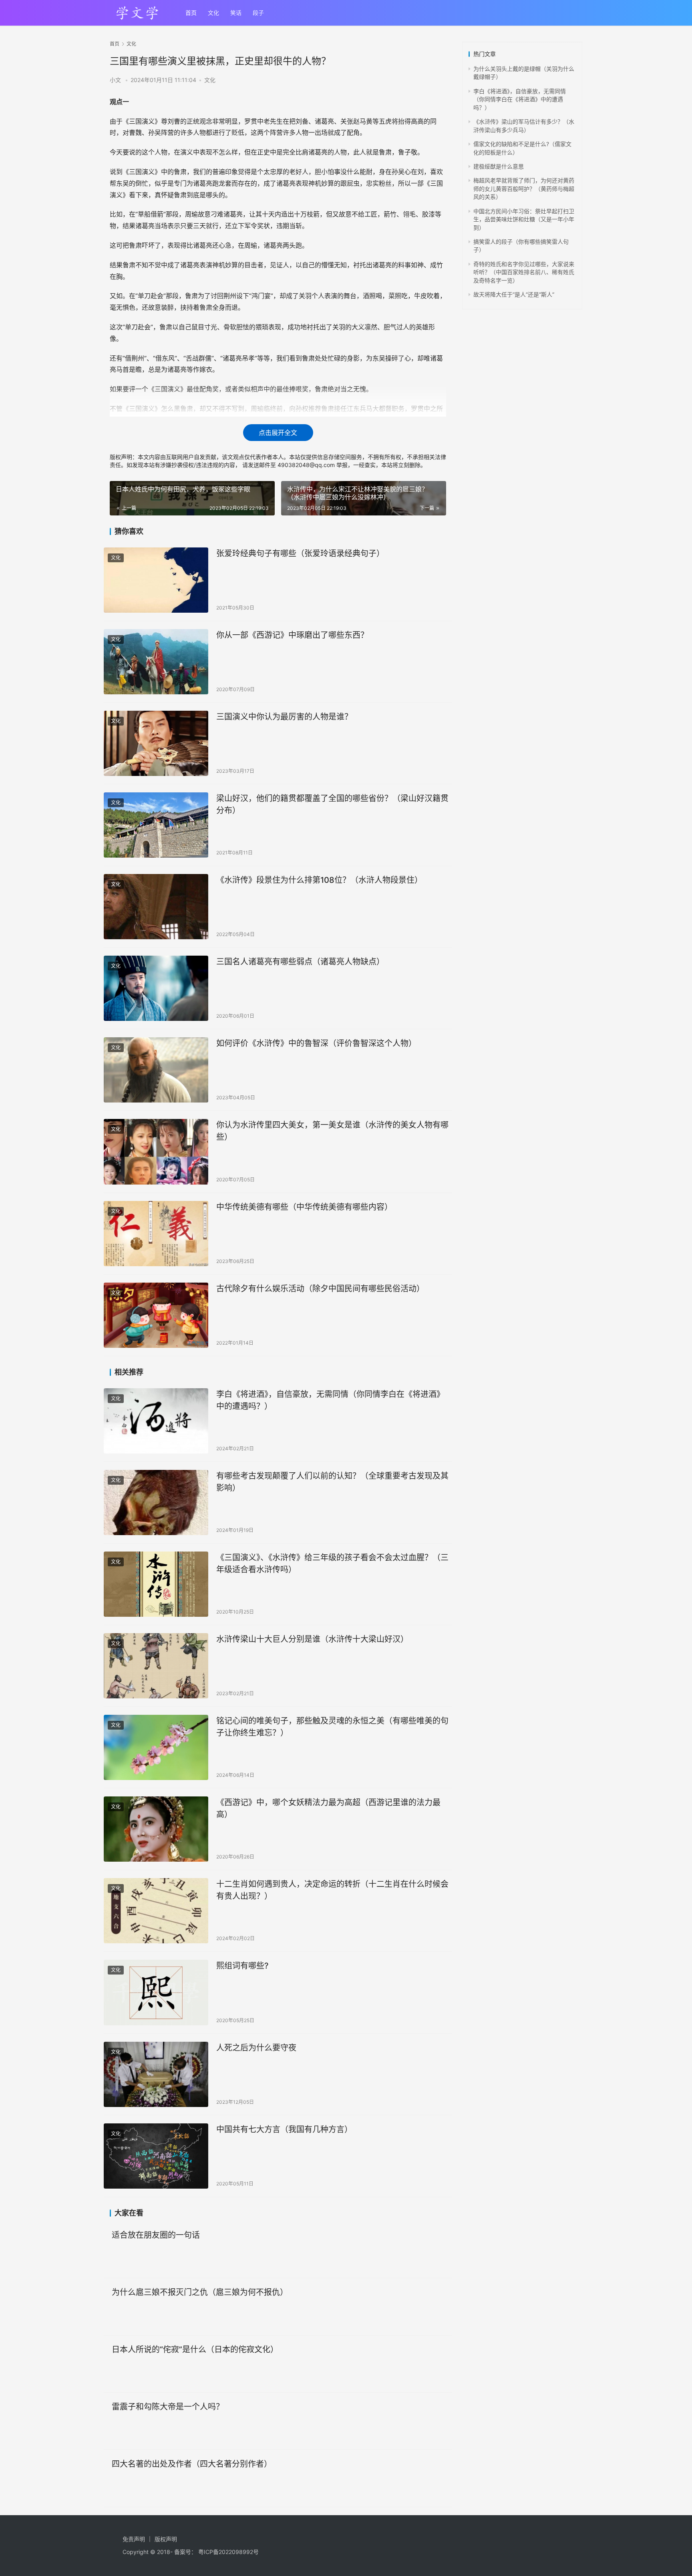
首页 (191, 13)
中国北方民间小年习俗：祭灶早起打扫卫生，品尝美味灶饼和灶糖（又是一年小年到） (524, 219)
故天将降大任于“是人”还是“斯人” (514, 294)
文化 (213, 13)
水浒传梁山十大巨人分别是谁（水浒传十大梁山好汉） (312, 1639)
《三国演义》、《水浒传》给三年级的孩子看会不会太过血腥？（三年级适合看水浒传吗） (332, 1563)
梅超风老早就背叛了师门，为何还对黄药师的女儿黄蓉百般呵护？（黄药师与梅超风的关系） (524, 188)
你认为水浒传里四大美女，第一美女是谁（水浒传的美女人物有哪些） (332, 1131)
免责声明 (134, 2539)
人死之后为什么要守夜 (256, 2048)
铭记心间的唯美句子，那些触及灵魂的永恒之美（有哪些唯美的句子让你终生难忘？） (332, 1727)
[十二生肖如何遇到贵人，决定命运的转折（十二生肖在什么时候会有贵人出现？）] (156, 1911)
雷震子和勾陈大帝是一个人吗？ (168, 2407)
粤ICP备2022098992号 (228, 2552)
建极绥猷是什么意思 (499, 166)
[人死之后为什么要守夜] (156, 2074)
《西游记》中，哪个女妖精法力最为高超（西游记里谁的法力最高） (328, 1808)
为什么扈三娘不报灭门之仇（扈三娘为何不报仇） (200, 2292)
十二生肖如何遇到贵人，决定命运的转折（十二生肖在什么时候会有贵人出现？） (332, 1890)
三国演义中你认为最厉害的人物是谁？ (284, 717)
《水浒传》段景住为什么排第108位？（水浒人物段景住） (319, 880)
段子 (258, 13)
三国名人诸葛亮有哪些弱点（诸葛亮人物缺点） (300, 962)
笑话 (236, 13)
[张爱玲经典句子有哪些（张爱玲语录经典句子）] (156, 580)
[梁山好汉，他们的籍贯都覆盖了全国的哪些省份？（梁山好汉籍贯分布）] (156, 825)
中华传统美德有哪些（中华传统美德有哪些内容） (304, 1207)
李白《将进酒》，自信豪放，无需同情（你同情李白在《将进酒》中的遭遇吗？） (330, 1400)
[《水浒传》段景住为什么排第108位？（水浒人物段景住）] (156, 907)
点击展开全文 (278, 433)
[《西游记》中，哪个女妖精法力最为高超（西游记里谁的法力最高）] (156, 1829)
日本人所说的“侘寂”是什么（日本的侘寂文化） (195, 2349)
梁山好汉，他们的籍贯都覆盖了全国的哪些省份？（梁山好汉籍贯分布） (332, 804)
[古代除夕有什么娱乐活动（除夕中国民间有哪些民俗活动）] (156, 1315)
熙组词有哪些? (242, 1966)
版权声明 (166, 2539)
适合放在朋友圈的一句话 (156, 2235)
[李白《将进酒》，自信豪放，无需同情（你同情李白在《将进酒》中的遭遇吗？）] (156, 1421)
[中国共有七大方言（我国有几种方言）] (156, 2156)
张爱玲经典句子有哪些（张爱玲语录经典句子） (300, 553)
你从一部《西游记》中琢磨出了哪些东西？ (292, 635)
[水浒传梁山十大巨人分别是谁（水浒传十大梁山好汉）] (156, 1666)
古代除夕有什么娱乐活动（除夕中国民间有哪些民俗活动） (320, 1289)
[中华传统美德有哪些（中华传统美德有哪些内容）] (156, 1234)
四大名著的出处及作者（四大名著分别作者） (192, 2464)
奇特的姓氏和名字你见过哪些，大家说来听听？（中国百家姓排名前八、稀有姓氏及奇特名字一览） (524, 272)
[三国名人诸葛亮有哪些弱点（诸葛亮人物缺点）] (156, 988)
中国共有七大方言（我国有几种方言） (284, 2129)
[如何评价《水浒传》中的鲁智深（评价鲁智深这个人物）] (156, 1070)
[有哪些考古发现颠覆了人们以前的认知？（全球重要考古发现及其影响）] (156, 1502)
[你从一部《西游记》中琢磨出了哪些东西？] (156, 662)
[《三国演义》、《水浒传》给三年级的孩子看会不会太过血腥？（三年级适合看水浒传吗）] (156, 1584)
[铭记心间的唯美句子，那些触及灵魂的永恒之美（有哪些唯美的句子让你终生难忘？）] (156, 1747)
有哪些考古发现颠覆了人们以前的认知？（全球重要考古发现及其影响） (332, 1482)
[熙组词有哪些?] (156, 1992)
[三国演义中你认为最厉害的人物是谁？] (156, 743)
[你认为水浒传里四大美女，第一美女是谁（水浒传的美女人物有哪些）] (156, 1152)
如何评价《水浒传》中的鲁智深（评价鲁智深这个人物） (316, 1043)
